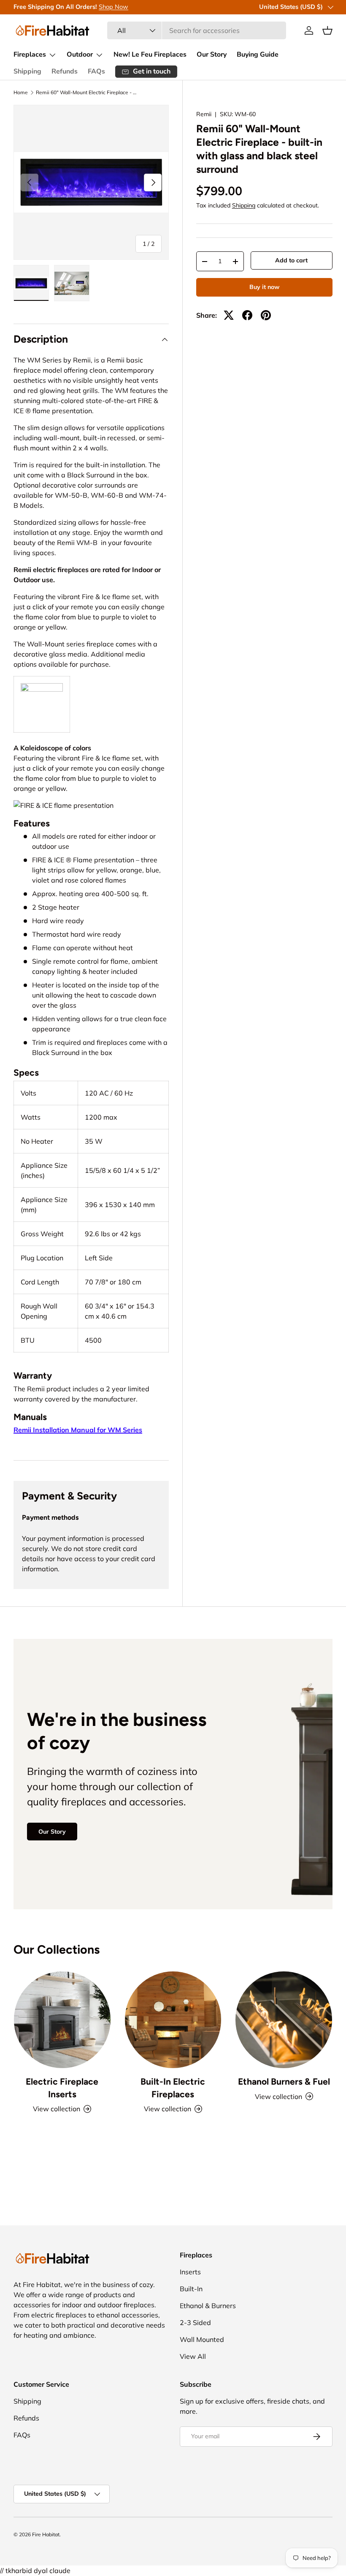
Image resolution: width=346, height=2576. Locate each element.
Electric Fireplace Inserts (62, 2088)
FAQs (96, 71)
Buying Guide (258, 55)
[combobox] (197, 30)
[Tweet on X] (229, 315)
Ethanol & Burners (208, 2306)
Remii (204, 114)
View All (193, 2356)
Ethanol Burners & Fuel (284, 2081)
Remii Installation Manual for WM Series (78, 1430)
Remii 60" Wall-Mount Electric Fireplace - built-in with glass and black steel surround (86, 93)
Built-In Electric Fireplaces (173, 2088)
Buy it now (264, 287)
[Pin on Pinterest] (266, 315)
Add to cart (291, 260)
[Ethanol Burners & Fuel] (284, 2020)
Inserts (190, 2272)
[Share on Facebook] (247, 315)
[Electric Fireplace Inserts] (62, 2020)
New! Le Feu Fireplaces (150, 55)
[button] (327, 30)
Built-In (191, 2289)
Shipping (27, 71)
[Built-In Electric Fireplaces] (173, 2020)
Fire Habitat (46, 2534)
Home (21, 93)
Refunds (65, 71)
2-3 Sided (195, 2322)
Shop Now (114, 7)
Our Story (212, 55)
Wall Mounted (202, 2339)
